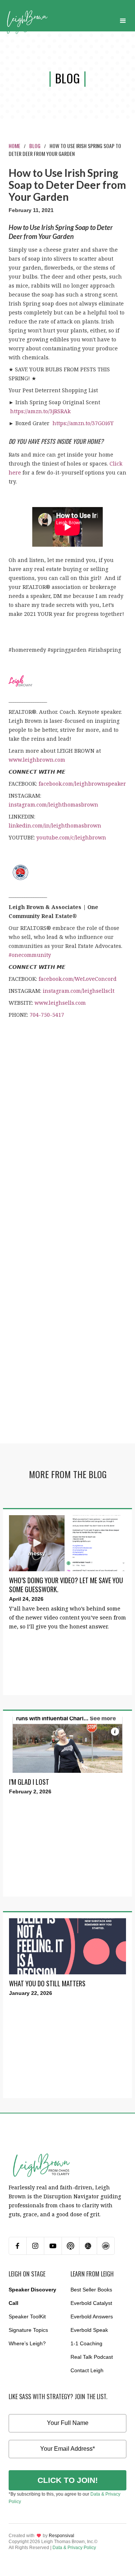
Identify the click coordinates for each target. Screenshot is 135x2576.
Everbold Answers (92, 2316)
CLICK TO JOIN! (68, 2480)
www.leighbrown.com (37, 760)
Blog (35, 146)
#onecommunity (30, 955)
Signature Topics (28, 2330)
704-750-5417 (47, 1015)
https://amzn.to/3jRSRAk (40, 411)
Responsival (61, 2536)
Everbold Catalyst (91, 2303)
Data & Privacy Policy (74, 2548)
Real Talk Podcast (92, 2357)
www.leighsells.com (60, 1003)
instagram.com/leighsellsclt (79, 991)
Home (14, 146)
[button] (123, 19)
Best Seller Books (91, 2290)
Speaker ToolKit (27, 2316)
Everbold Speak (89, 2330)
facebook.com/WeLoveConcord (78, 979)
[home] (27, 19)
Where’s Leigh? (27, 2343)
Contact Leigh (87, 2370)
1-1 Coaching (86, 2343)
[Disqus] (67, 1140)
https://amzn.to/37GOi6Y (83, 423)
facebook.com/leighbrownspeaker (82, 784)
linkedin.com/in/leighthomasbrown (55, 825)
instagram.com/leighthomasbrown (53, 805)
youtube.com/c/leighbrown (71, 837)
